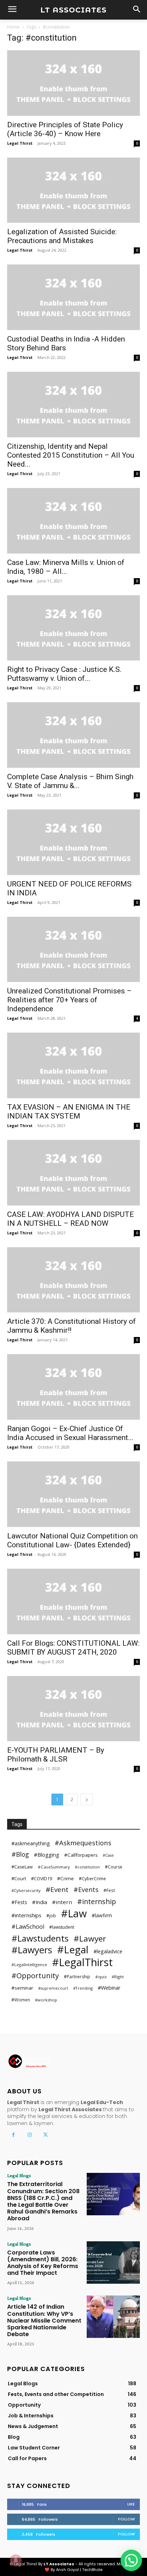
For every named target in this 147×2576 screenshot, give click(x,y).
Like (131, 2504)
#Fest (109, 1890)
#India (40, 1902)
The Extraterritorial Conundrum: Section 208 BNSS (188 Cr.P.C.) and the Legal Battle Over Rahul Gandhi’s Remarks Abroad (43, 2201)
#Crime (65, 1878)
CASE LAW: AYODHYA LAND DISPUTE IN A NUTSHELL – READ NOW (70, 1219)
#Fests (19, 1902)
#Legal (73, 1950)
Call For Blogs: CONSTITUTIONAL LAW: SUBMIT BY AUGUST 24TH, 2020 (73, 1648)
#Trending (83, 1988)
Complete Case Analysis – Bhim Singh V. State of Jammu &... (70, 781)
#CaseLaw (22, 1867)
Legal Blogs (19, 2175)
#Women (21, 2000)
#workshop (46, 2000)
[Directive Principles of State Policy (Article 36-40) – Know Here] (73, 83)
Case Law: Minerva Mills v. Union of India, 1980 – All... (66, 567)
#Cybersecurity (26, 1890)
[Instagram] (29, 2135)
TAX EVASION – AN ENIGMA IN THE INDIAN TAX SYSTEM (69, 1112)
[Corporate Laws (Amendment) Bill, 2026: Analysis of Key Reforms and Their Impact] (113, 2263)
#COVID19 (42, 1879)
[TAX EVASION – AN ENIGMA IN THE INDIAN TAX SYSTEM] (73, 1065)
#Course (114, 1867)
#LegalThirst (82, 1962)
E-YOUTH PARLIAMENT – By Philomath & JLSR (56, 1755)
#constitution (87, 1867)
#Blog (20, 1854)
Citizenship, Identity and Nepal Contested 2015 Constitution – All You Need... (71, 455)
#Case (108, 1855)
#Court (19, 1878)
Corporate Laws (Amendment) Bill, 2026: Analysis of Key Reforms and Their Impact (43, 2263)
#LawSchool (28, 1927)
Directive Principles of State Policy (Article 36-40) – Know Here (65, 129)
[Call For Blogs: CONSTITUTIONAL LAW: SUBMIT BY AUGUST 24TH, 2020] (73, 1601)
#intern (62, 1902)
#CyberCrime (92, 1879)
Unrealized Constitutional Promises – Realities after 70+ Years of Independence (69, 1000)
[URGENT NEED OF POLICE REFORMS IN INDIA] (73, 842)
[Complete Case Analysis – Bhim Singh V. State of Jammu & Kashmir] (73, 735)
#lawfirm (102, 1915)
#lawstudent (62, 1927)
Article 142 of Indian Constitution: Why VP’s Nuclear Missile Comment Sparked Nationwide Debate (44, 2320)
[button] (131, 2560)
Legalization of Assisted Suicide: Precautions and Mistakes (62, 236)
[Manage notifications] (16, 2560)
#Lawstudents (40, 1938)
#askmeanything (31, 1843)
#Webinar (109, 1988)
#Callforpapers (81, 1855)
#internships (26, 1915)
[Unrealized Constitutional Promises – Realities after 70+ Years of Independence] (73, 950)
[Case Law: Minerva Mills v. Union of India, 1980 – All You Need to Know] (73, 521)
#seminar (22, 1988)
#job (51, 1916)
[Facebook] (13, 2135)
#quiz (101, 1977)
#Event (57, 1890)
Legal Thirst (20, 143)
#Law (74, 1913)
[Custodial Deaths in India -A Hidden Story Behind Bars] (73, 297)
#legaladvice (108, 1951)
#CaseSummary (54, 1867)
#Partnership (77, 1977)
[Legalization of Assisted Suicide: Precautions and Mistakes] (73, 190)
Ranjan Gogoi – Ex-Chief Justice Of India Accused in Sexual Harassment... (70, 1433)
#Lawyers (32, 1950)
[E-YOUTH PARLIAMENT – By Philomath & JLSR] (73, 1709)
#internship (97, 1901)
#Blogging (47, 1855)
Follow (126, 2519)
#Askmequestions (83, 1843)
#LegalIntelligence (29, 1965)
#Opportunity (35, 1976)
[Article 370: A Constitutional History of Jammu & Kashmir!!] (73, 1280)
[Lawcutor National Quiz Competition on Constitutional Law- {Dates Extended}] (73, 1494)
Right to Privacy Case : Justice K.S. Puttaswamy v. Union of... (64, 674)
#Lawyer (90, 1939)
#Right (118, 1977)
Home (13, 27)
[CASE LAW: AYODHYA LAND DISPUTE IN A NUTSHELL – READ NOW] (73, 1173)
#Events (86, 1890)
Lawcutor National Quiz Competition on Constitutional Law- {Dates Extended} (72, 1540)
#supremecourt (53, 1988)
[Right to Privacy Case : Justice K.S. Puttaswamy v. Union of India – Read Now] (73, 628)
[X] (45, 2135)
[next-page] (87, 1799)
